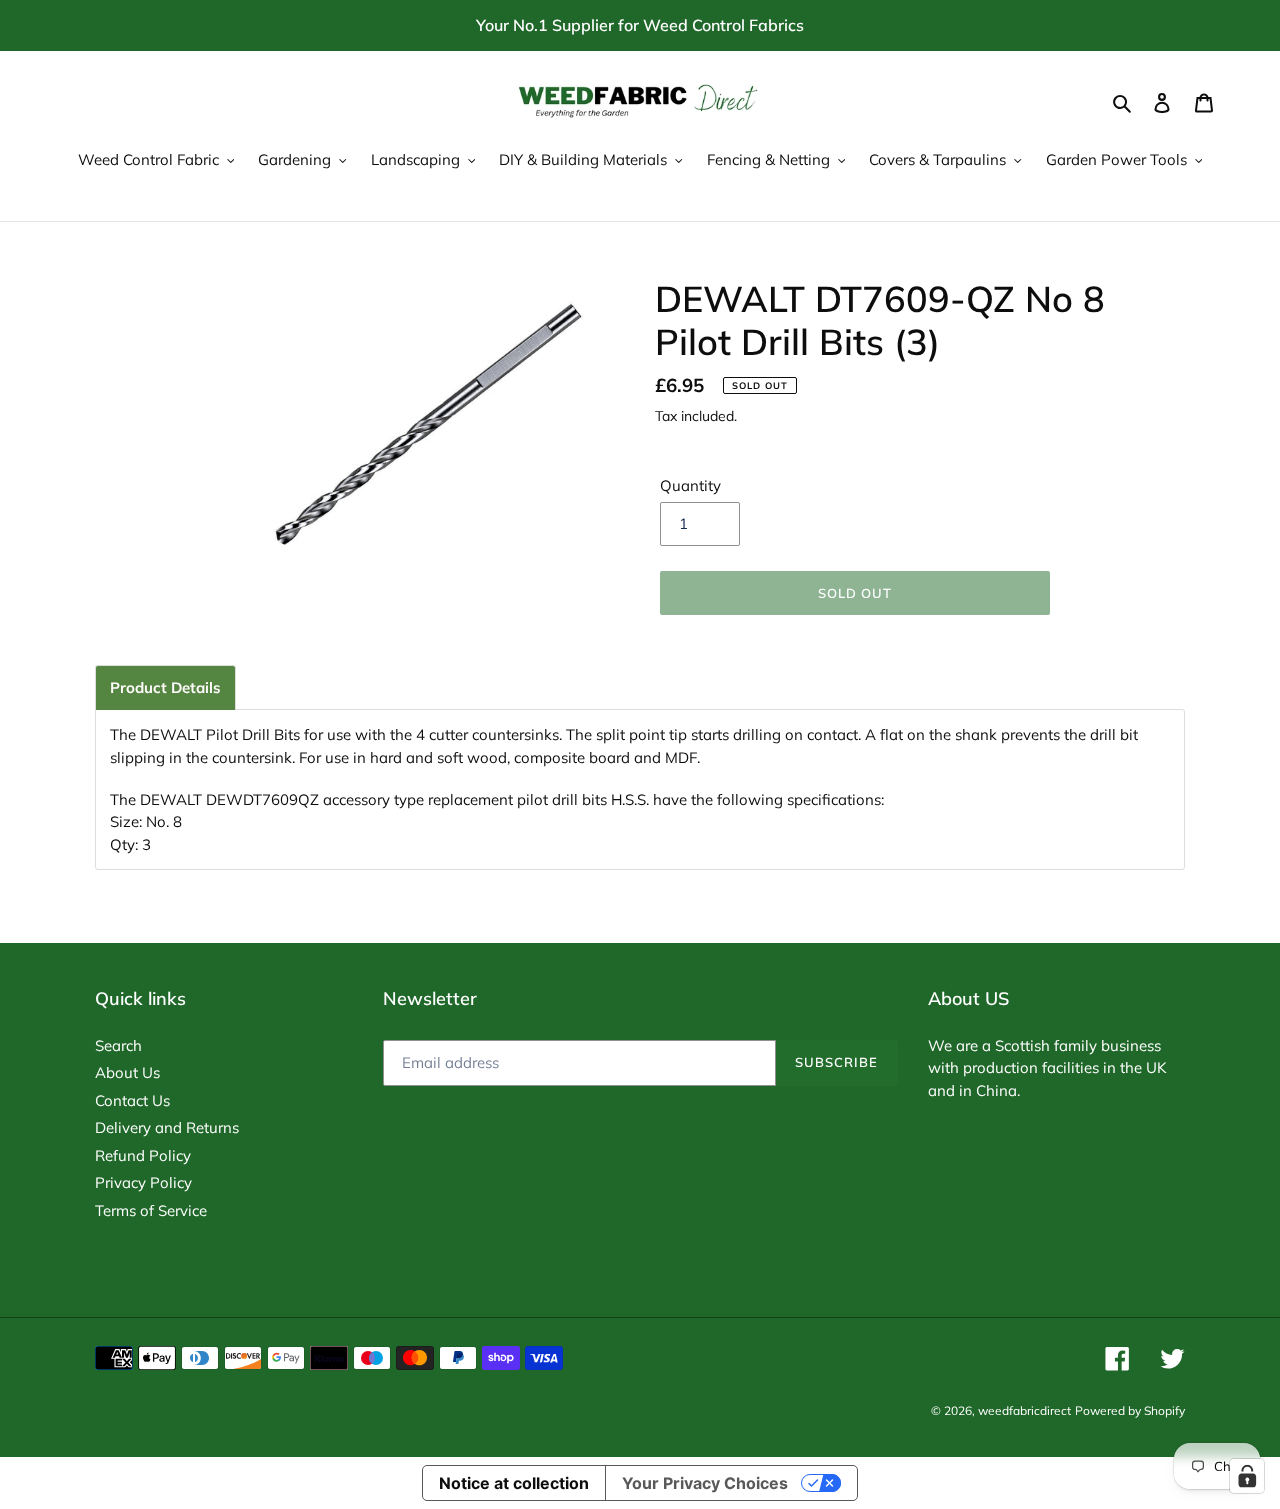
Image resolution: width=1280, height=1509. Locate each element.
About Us (127, 1072)
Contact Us (132, 1100)
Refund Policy (143, 1155)
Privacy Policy (143, 1182)
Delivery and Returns (167, 1127)
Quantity (690, 485)
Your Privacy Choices (705, 1483)
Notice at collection (514, 1483)
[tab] (165, 687)
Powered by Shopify (1130, 1410)
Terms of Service (151, 1210)
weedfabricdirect (1024, 1410)
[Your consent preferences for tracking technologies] (1247, 1476)
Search (118, 1045)
